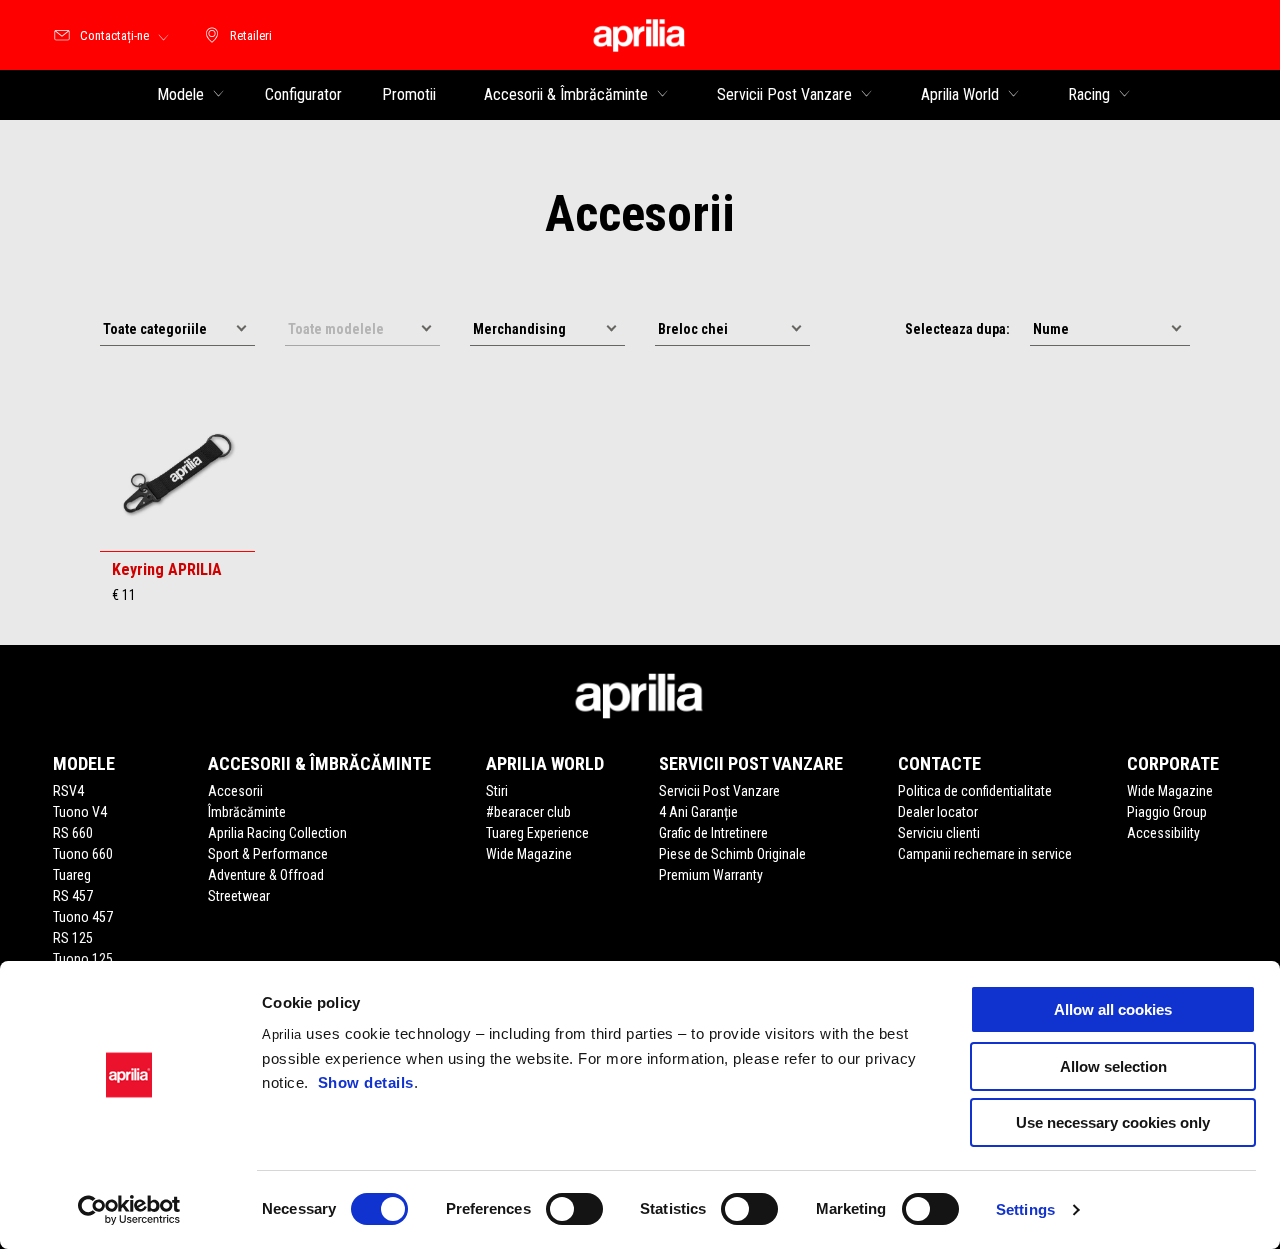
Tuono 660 (83, 854)
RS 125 (73, 938)
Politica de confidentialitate (975, 791)
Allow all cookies (1113, 1009)
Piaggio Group (1167, 812)
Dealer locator (938, 812)
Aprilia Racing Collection (277, 833)
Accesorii (235, 791)
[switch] (574, 1209)
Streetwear (239, 896)
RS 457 (73, 896)
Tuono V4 (80, 812)
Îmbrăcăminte (247, 812)
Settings (1025, 1209)
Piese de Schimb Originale (732, 854)
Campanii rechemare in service (985, 854)
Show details (366, 1082)
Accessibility (1163, 833)
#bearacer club (528, 812)
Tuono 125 (83, 959)
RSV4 (68, 791)
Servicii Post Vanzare (719, 791)
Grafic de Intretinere (713, 833)
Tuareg (72, 875)
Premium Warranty (711, 875)
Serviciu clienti (939, 833)
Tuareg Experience (537, 833)
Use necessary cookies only (1113, 1122)
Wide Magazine (529, 854)
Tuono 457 (83, 917)
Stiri (497, 791)
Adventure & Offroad (266, 875)
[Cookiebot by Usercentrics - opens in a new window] (129, 1210)
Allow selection (1113, 1066)
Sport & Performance (268, 854)
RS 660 (73, 833)
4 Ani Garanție (698, 812)
